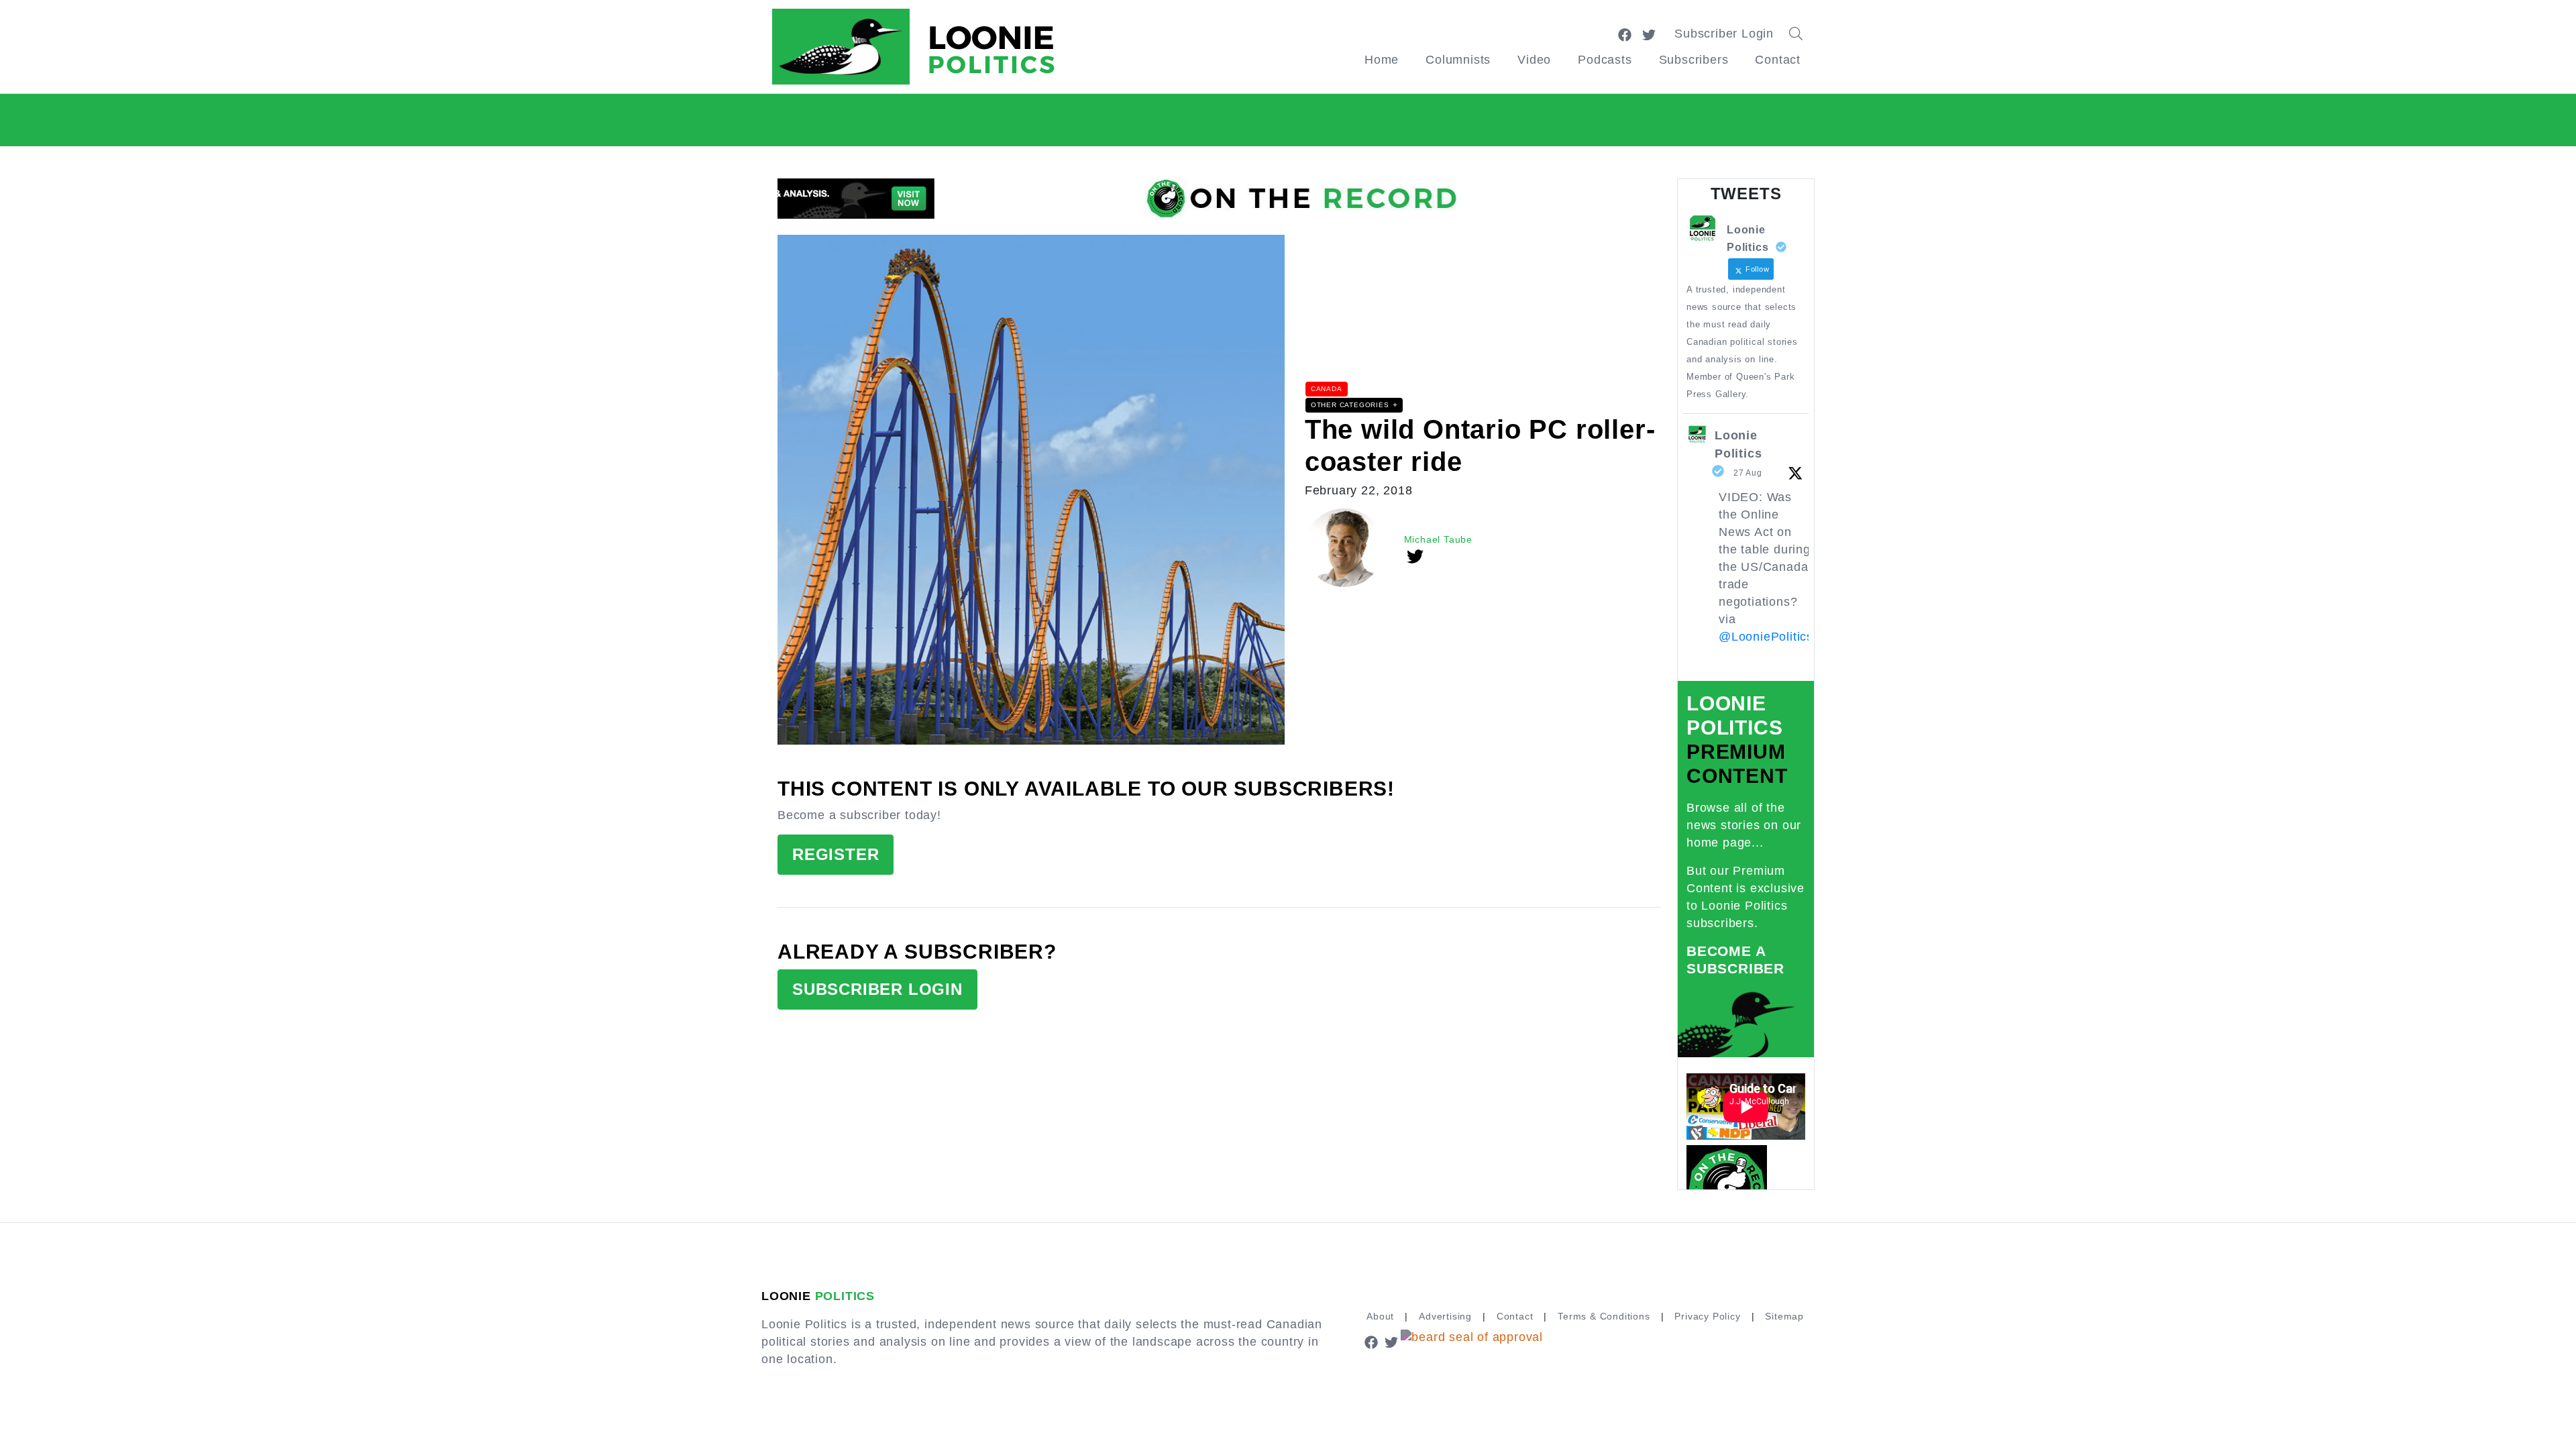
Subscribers (1694, 60)
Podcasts (1605, 60)
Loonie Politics (1738, 444)
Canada (1327, 389)
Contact (1778, 60)
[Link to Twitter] (1649, 34)
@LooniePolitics (1766, 637)
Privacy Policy (1707, 1316)
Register (836, 854)
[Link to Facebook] (1625, 34)
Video (1534, 60)
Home (1382, 60)
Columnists (1458, 60)
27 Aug (1748, 473)
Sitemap (1784, 1316)
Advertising (1445, 1316)
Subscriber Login (1724, 34)
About (1380, 1316)
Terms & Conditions (1604, 1316)
